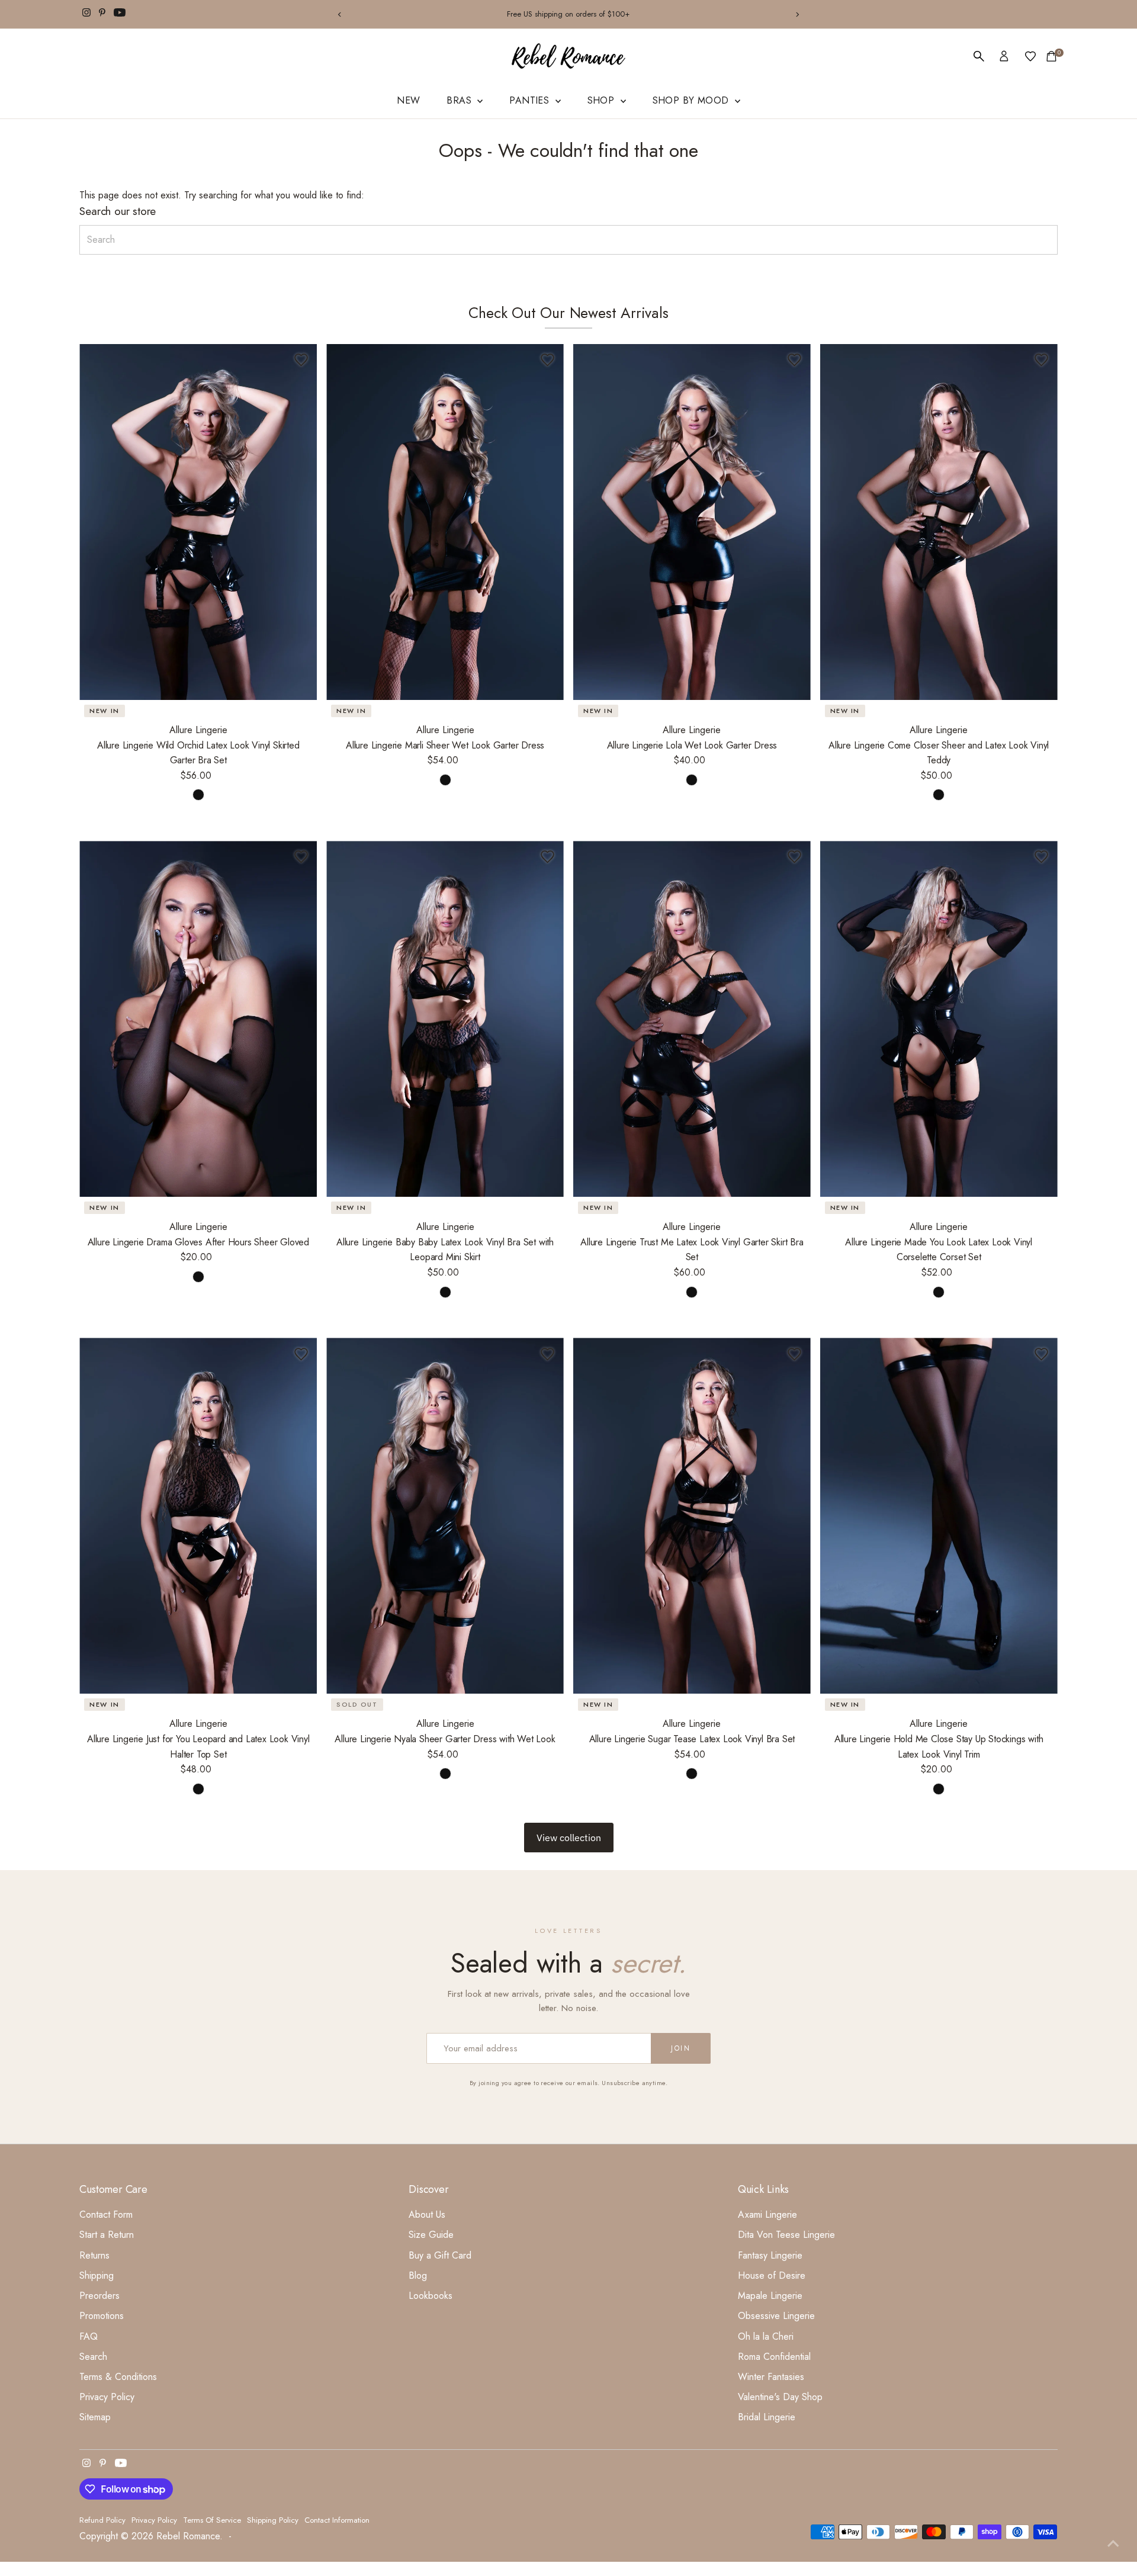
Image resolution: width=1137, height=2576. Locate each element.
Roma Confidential (774, 2357)
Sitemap (95, 2417)
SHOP (603, 100)
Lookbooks (431, 2296)
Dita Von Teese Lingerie (786, 2235)
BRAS (460, 100)
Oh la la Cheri (766, 2336)
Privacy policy (154, 2520)
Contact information (337, 2520)
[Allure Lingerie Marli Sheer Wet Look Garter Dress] (445, 522)
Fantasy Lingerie (770, 2255)
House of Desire (772, 2275)
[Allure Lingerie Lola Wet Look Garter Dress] (692, 522)
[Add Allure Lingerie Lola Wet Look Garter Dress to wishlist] (795, 360)
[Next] (797, 15)
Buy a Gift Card (440, 2255)
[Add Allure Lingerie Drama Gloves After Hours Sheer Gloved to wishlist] (301, 857)
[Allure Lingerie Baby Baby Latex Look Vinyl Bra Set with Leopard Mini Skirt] (445, 1019)
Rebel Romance (188, 2536)
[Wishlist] (1030, 56)
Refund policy (102, 2520)
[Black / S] (198, 795)
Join (681, 2048)
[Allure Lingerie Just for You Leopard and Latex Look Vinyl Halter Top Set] (198, 1516)
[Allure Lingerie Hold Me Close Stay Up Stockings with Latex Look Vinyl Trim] (939, 1516)
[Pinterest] (102, 14)
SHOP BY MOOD (692, 100)
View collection (569, 1838)
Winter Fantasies (771, 2377)
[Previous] (340, 15)
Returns (94, 2255)
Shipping (97, 2275)
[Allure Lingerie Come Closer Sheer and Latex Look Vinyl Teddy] (939, 522)
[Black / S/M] (445, 780)
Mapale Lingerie (770, 2296)
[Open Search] (979, 56)
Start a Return (107, 2235)
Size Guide (431, 2235)
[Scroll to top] (1113, 2543)
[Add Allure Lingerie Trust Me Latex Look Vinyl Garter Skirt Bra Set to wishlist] (795, 857)
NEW (408, 100)
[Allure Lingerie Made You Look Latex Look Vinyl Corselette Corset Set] (939, 1019)
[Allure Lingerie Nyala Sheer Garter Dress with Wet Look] (445, 1516)
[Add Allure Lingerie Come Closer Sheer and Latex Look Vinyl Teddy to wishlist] (1042, 360)
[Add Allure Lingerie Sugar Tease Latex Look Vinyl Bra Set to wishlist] (795, 1354)
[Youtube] (120, 14)
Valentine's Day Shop (780, 2397)
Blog (418, 2275)
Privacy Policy (107, 2397)
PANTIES (531, 100)
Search (93, 2357)
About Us (427, 2214)
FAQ (89, 2336)
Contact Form (106, 2214)
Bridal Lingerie (767, 2417)
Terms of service (212, 2520)
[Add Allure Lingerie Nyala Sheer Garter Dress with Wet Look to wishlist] (548, 1354)
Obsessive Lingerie (776, 2316)
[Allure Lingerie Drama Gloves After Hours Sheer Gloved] (198, 1019)
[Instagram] (86, 14)
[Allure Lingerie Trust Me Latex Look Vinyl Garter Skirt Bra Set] (692, 1019)
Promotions (102, 2316)
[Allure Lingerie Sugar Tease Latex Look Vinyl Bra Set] (692, 1516)
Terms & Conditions (118, 2377)
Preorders (99, 2296)
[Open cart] (1051, 56)
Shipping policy (273, 2520)
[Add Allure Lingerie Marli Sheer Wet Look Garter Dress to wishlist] (548, 360)
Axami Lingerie (767, 2214)
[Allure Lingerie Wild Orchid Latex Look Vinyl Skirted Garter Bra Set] (198, 522)
